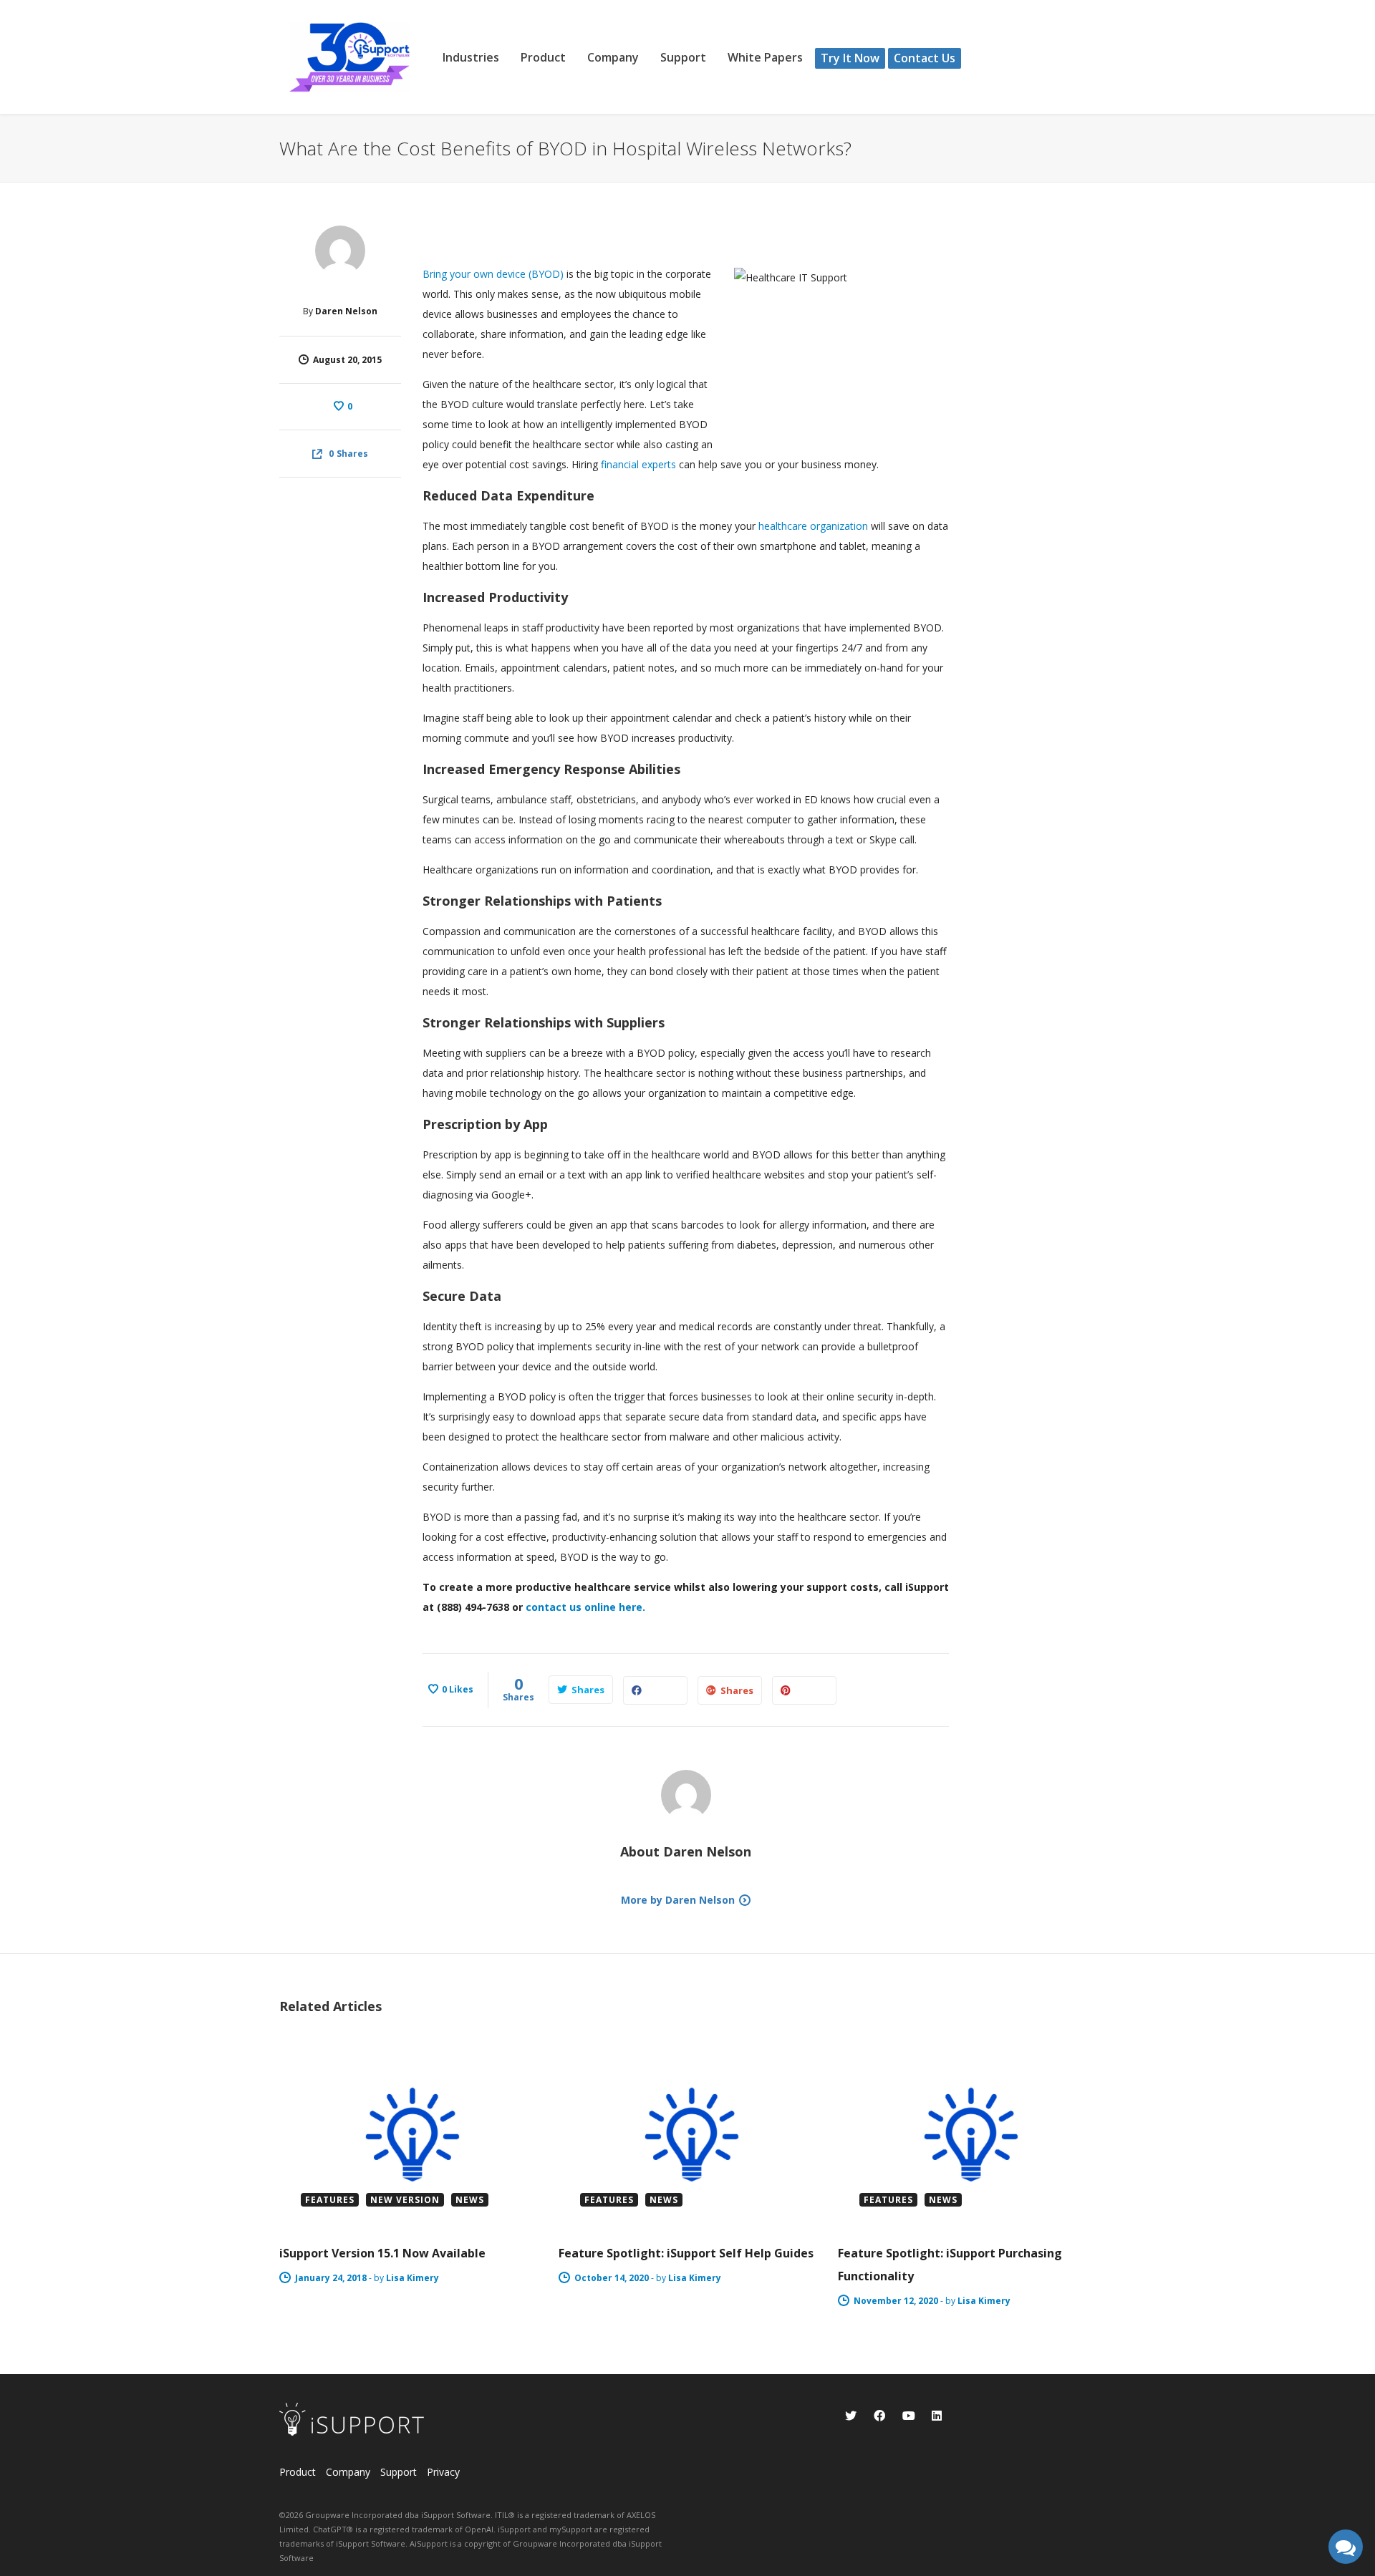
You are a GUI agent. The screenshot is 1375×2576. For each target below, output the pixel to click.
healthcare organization (813, 526)
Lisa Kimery (412, 2278)
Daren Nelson (346, 311)
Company (348, 2472)
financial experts (638, 464)
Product (298, 2472)
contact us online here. (585, 1607)
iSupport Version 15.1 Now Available (382, 2253)
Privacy (443, 2472)
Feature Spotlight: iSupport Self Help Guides (686, 2253)
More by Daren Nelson (678, 1900)
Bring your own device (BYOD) (493, 274)
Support (399, 2472)
